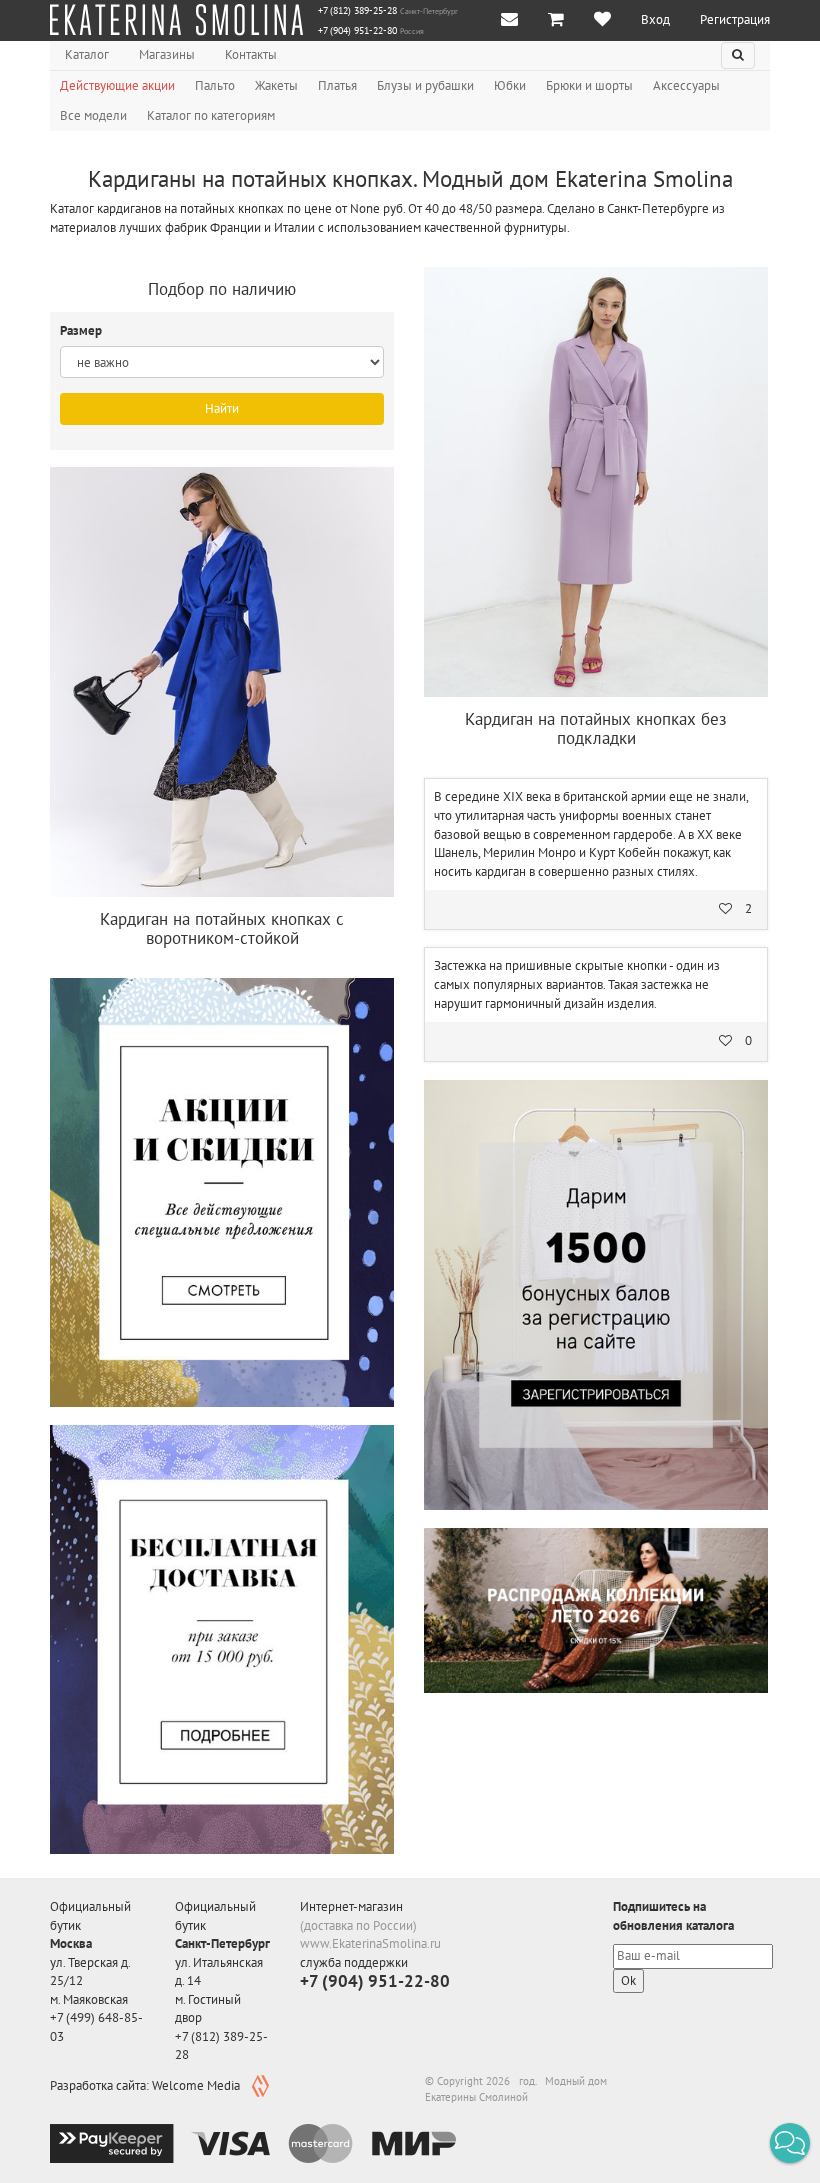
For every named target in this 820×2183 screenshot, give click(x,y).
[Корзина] (556, 20)
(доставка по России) (358, 1925)
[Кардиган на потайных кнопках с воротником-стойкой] (222, 682)
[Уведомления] (509, 20)
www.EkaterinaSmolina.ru (370, 1943)
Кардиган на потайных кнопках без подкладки (596, 728)
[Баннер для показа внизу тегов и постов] (596, 1610)
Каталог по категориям (211, 115)
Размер (82, 330)
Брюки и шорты (589, 85)
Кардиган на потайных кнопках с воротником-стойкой (222, 928)
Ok (628, 1980)
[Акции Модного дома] (222, 1192)
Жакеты (276, 85)
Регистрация (735, 19)
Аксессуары (686, 85)
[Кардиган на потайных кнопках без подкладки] (596, 482)
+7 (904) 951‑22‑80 (357, 31)
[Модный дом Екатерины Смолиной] (176, 20)
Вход (655, 19)
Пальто (215, 85)
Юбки (510, 85)
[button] (790, 2143)
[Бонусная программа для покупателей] (596, 1295)
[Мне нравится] (602, 20)
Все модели (93, 115)
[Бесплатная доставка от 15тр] (222, 1639)
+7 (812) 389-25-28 (357, 11)
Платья (337, 85)
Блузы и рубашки (425, 85)
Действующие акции (117, 85)
